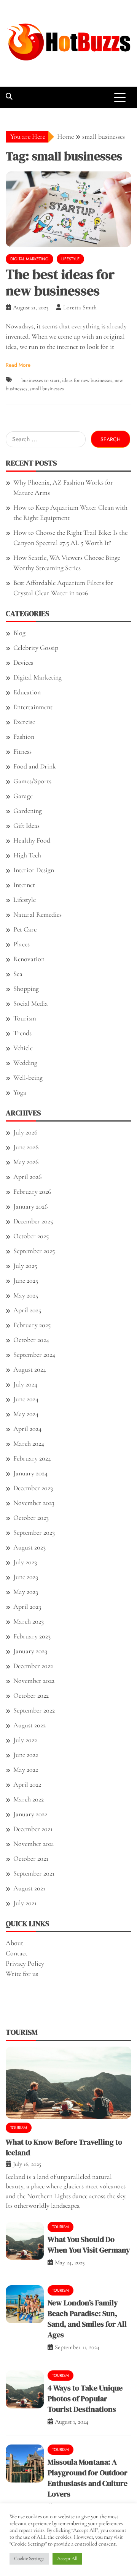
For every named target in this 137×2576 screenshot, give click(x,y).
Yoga (20, 1092)
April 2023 (27, 1606)
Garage (23, 796)
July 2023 (25, 1562)
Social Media (31, 1003)
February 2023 (32, 1636)
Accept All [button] (67, 2559)
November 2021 (34, 1844)
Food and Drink (35, 766)
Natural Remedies (37, 914)
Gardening (28, 811)
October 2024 (31, 1340)
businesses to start (41, 380)
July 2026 (25, 1132)
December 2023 (33, 1488)
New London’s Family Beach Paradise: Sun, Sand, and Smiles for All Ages (87, 2319)
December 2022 (33, 1666)
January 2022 (30, 1814)
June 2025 (26, 1280)
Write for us (22, 1974)
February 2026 (32, 1191)
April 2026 (27, 1177)
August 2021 (29, 1888)
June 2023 (26, 1577)
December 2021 (33, 1829)
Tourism (25, 1018)
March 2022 (29, 1799)
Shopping (26, 989)
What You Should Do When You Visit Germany (89, 2245)
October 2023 (31, 1518)
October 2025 (31, 1236)
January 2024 (30, 1473)
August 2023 (29, 1547)
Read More (18, 365)
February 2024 (32, 1458)
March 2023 (29, 1621)
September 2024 (34, 1355)
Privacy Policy (25, 1963)
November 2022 (34, 1681)
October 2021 (31, 1858)
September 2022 (34, 1710)
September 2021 (34, 1873)
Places (22, 944)
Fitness (22, 751)
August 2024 (30, 1369)
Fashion (24, 737)
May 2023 (26, 1592)
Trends (22, 1033)
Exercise (24, 722)
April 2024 (27, 1429)
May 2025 (26, 1295)
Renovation (29, 959)
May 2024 (26, 1414)
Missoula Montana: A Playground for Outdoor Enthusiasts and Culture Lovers (88, 2478)
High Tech (27, 855)
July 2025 (25, 1266)
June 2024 (26, 1399)
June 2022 (26, 1755)
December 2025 (33, 1221)
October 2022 (31, 1695)
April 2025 (27, 1310)
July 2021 (25, 1903)
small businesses (47, 389)
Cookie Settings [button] (29, 2559)
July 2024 (25, 1384)
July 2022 (25, 1740)
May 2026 (26, 1162)
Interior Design (34, 870)
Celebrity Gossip (36, 648)
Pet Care (25, 929)
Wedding (25, 1063)
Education (27, 692)
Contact (17, 1953)
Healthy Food (32, 840)
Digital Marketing (29, 259)
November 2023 (34, 1503)
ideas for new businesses (87, 380)
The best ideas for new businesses (60, 282)
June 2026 (26, 1147)
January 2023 (30, 1651)
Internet (24, 885)
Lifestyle (70, 259)
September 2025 (34, 1251)
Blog (19, 633)
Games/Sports (32, 781)
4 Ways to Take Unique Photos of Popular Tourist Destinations (85, 2399)
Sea (18, 974)
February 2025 (32, 1325)
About (14, 1943)
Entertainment (33, 707)
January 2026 (30, 1206)
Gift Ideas (26, 825)
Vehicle (23, 1048)
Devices (23, 662)
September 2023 (34, 1532)
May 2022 (26, 1770)
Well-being (28, 1077)
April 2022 (27, 1784)
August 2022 (29, 1725)
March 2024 (29, 1443)
